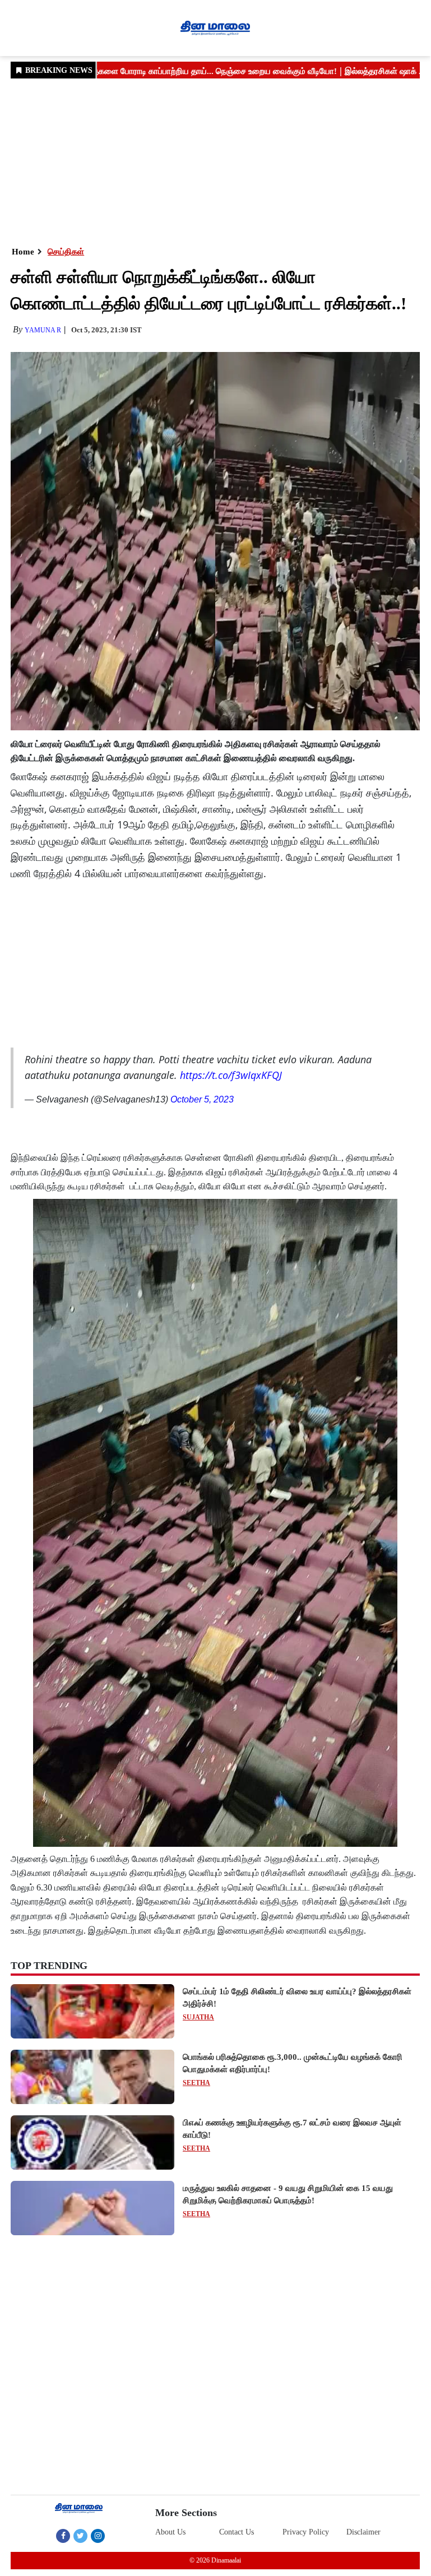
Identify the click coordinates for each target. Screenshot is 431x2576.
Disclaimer (363, 2532)
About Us (170, 2532)
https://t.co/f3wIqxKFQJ (231, 1075)
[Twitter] (80, 2536)
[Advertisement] (215, 161)
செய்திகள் (66, 252)
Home (23, 252)
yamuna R (43, 330)
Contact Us (237, 2532)
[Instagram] (98, 2536)
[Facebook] (63, 2536)
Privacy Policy (306, 2532)
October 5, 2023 (202, 1099)
